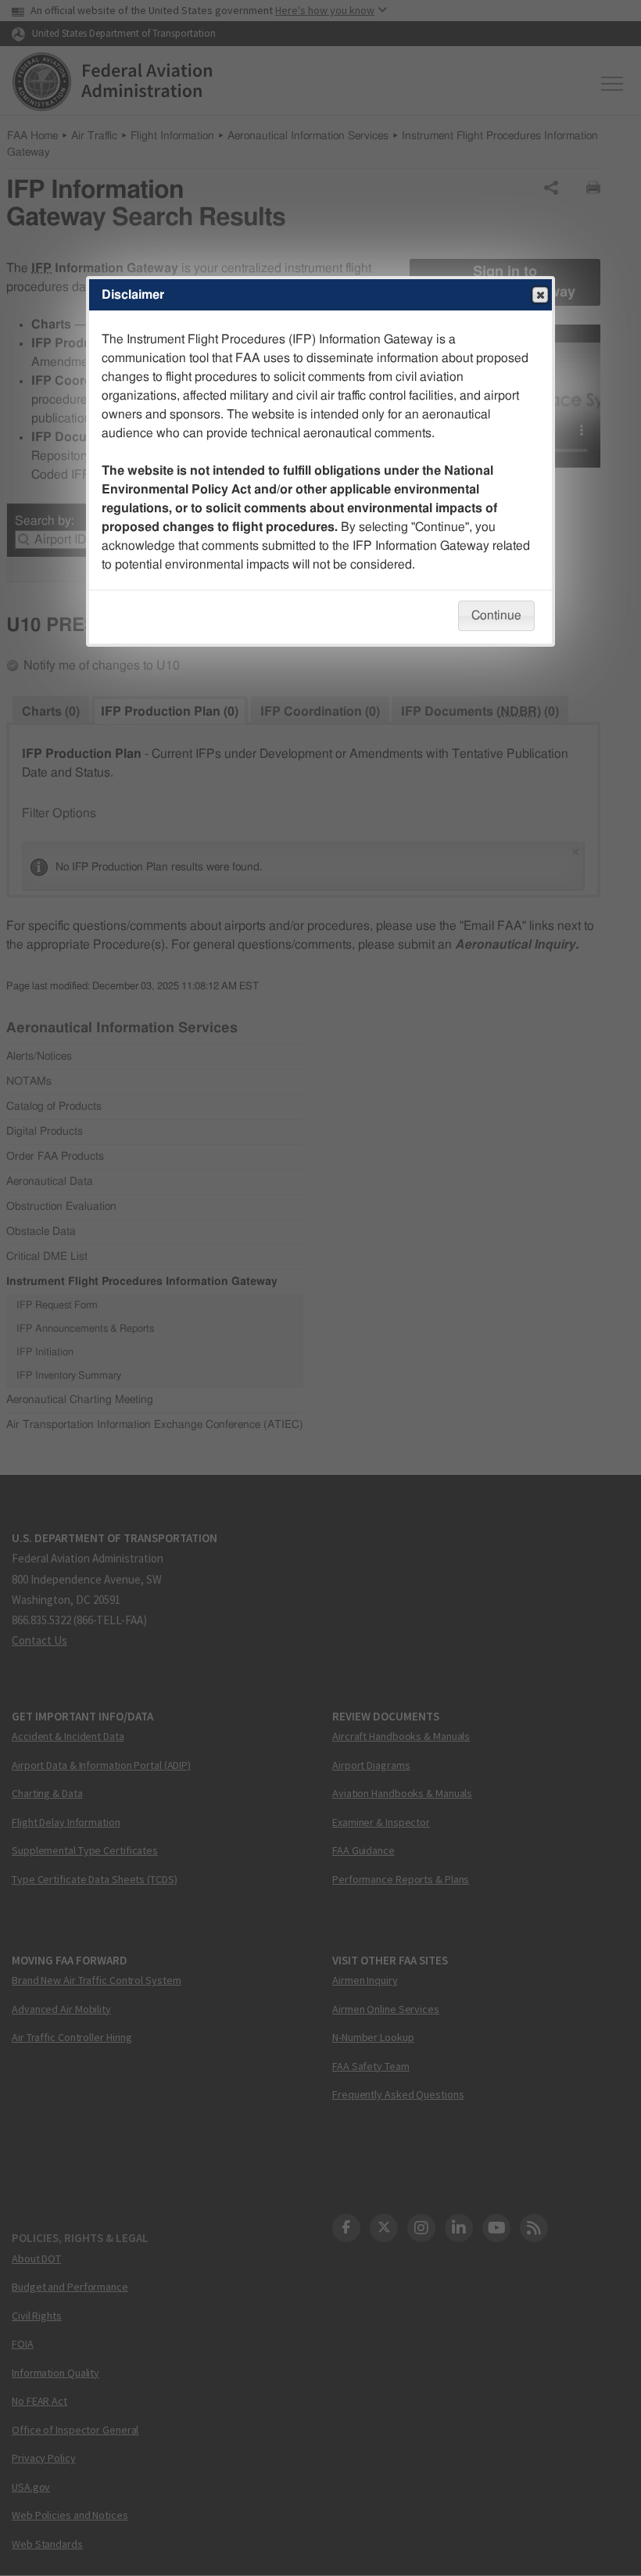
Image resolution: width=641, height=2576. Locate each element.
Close (540, 295)
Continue (496, 615)
